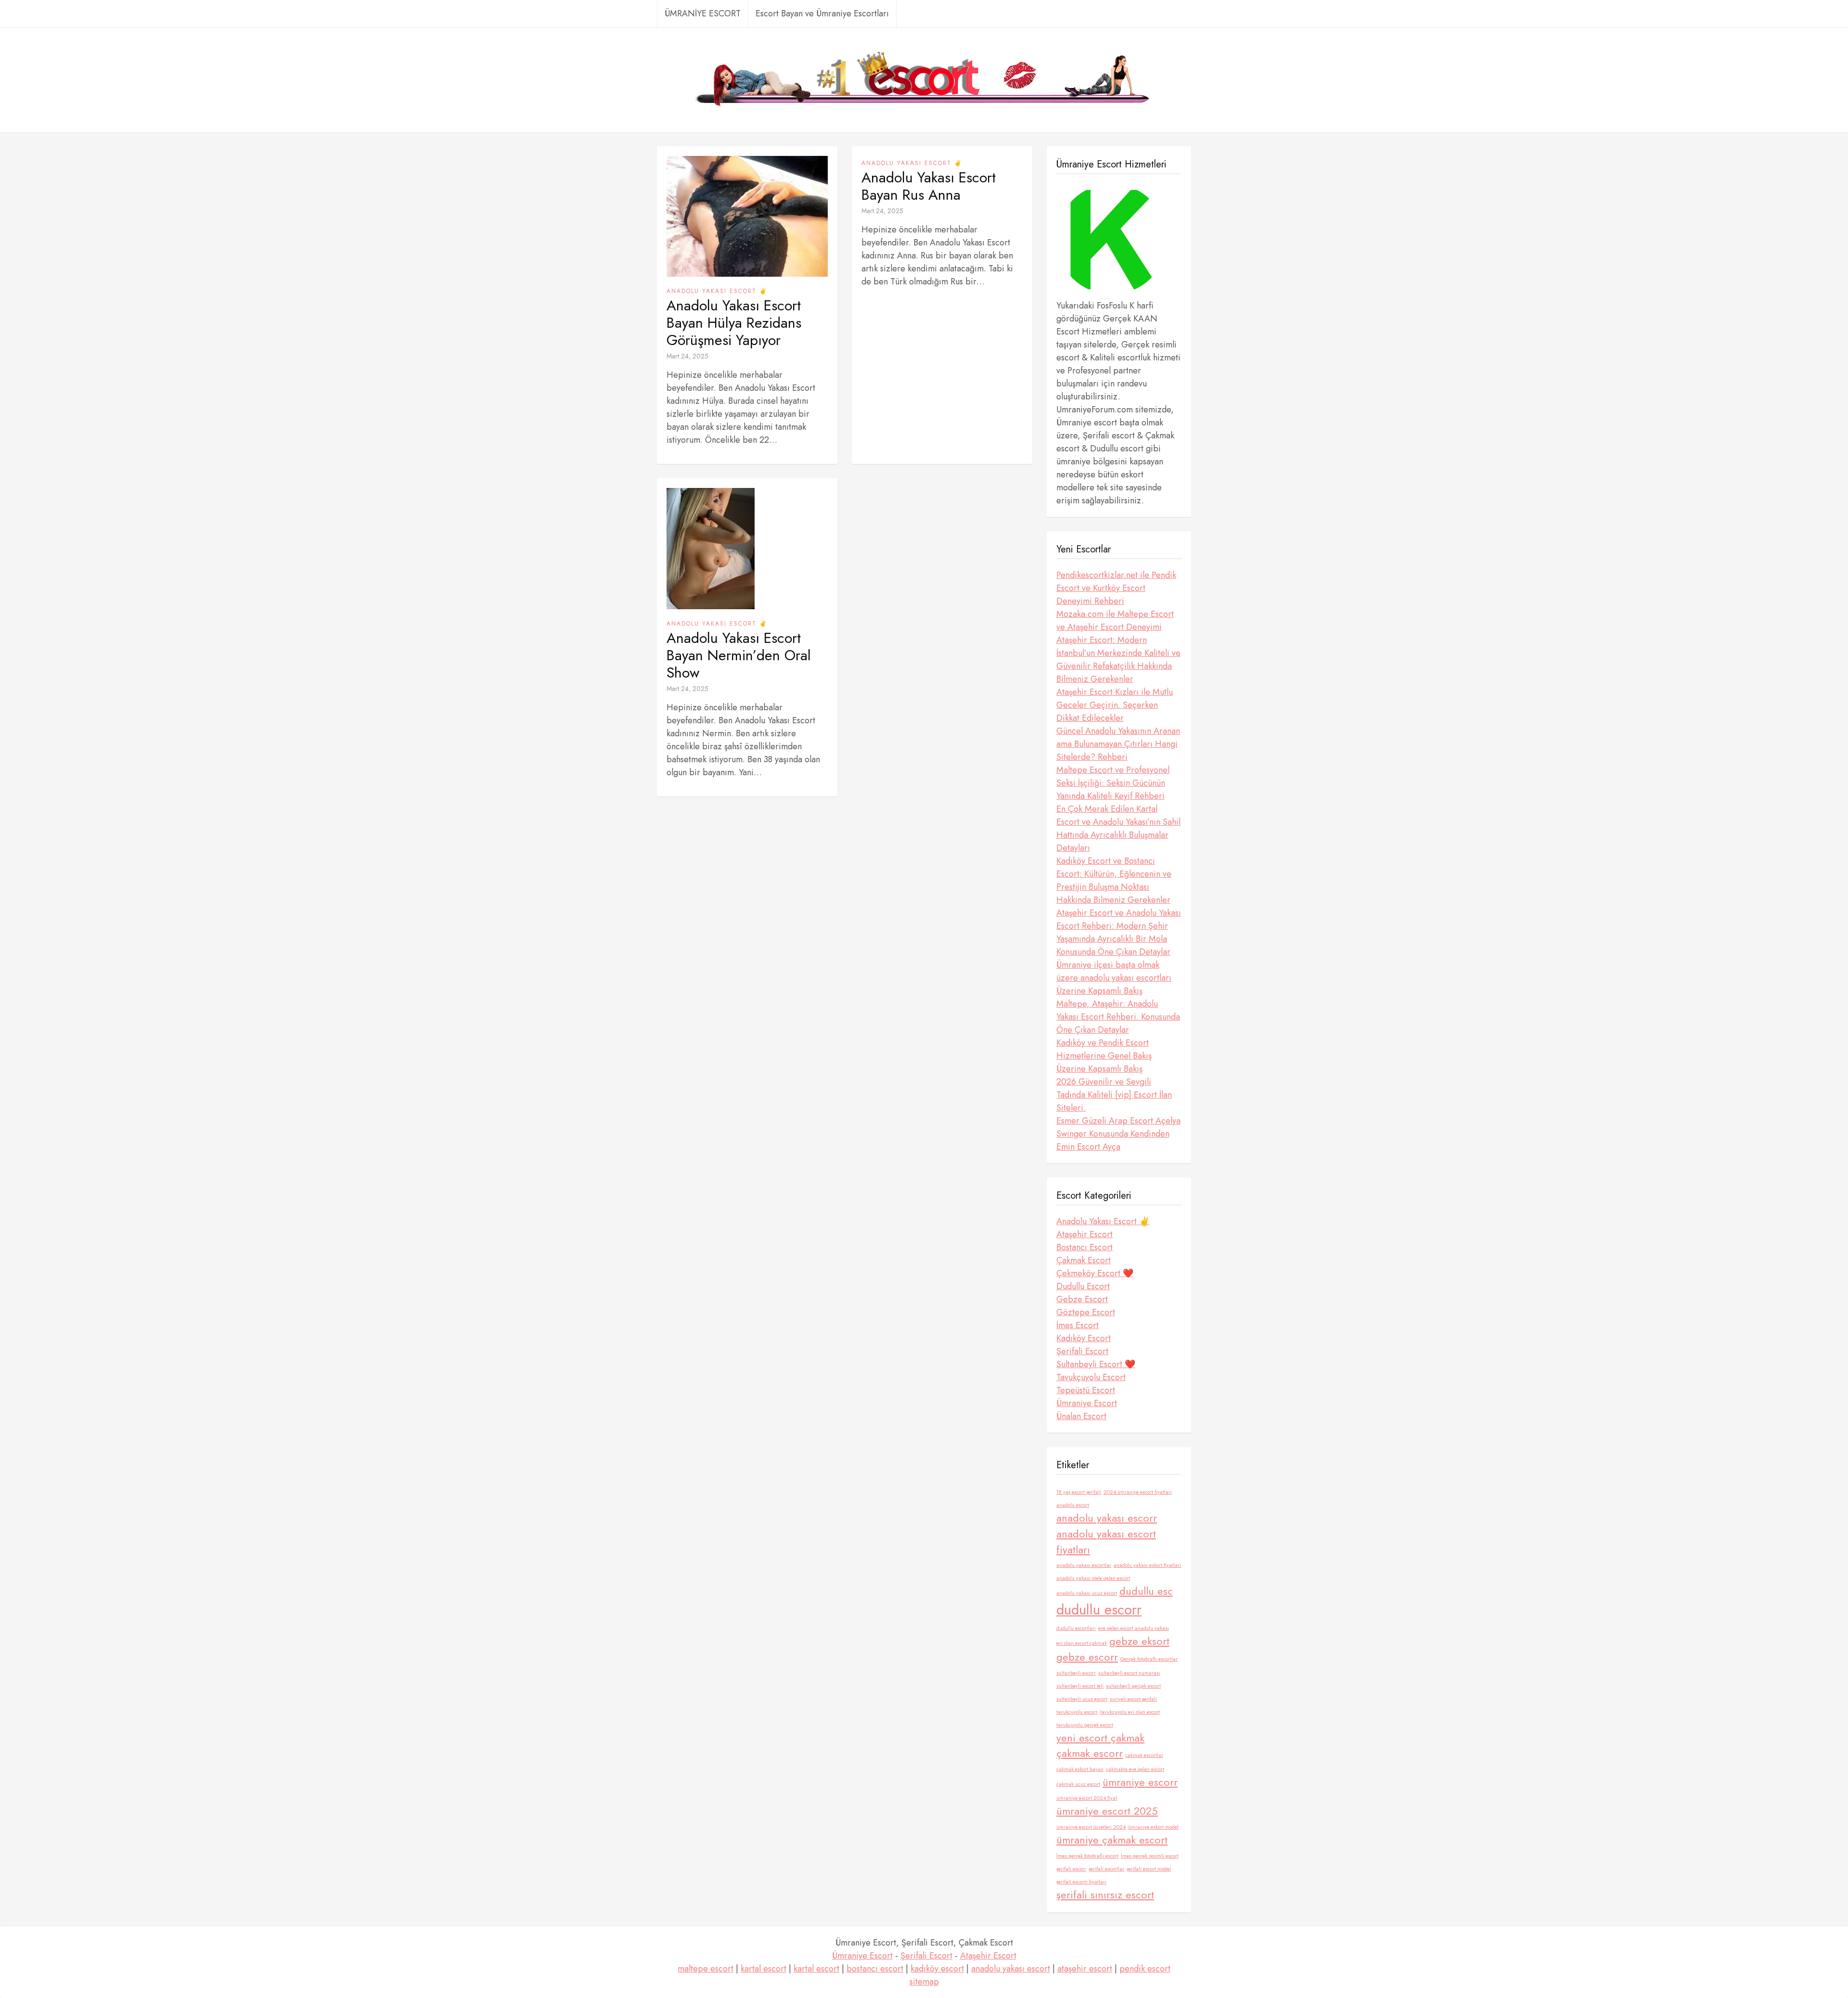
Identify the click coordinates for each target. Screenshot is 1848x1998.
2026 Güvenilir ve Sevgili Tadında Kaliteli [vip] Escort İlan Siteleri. (1114, 1095)
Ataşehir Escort (1084, 1234)
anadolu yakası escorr (1107, 1518)
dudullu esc (1146, 1591)
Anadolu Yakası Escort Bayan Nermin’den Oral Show (739, 655)
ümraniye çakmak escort (1112, 1840)
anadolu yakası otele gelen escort (1093, 1578)
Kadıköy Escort (1084, 1338)
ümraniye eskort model (1153, 1827)
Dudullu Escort (1083, 1286)
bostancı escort (875, 1969)
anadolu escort (1073, 1505)
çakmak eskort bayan (1080, 1769)
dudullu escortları (1076, 1628)
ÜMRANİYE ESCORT (703, 13)
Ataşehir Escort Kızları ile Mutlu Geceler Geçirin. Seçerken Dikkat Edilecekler (1115, 705)
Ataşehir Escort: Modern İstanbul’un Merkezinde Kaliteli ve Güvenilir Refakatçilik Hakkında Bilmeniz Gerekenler (1118, 660)
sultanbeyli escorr (1076, 1673)
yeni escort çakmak (1100, 1738)
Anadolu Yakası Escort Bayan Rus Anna (929, 186)
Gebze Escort (1082, 1299)
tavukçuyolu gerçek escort (1085, 1725)
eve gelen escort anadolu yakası (1134, 1628)
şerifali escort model (1149, 1869)
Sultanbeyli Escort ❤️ (1096, 1364)
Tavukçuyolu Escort (1091, 1377)
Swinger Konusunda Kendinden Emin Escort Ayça (1113, 1140)
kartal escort (764, 1969)
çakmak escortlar (1144, 1755)
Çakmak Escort (1084, 1260)
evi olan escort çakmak (1082, 1643)
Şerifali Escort (1082, 1351)
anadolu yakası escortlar (1084, 1565)
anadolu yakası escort (1011, 1969)
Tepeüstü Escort (1086, 1390)
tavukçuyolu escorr (1077, 1712)
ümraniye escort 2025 (1107, 1811)
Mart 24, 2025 (687, 356)
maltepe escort (706, 1969)
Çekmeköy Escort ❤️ (1095, 1273)
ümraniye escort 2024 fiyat (1087, 1798)
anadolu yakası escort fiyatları (1106, 1542)
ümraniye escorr (1140, 1782)
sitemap (924, 1982)
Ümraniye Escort (1087, 1403)
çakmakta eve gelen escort (1135, 1769)
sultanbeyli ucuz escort (1082, 1699)
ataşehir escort (1085, 1969)
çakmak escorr (1090, 1753)
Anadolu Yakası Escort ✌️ (717, 291)
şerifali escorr (1071, 1869)
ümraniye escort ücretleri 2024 (1091, 1827)
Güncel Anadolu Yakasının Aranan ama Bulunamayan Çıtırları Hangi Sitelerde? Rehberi (1118, 744)
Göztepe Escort (1086, 1312)
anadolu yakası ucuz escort (1087, 1593)
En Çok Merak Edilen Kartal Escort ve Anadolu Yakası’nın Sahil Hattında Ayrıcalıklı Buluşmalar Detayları (1118, 828)
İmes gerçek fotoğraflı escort (1087, 1856)
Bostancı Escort (1084, 1247)
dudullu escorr (1099, 1610)
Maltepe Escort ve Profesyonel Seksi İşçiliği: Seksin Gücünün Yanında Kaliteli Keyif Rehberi (1113, 783)
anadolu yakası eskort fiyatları (1147, 1565)
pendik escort (1145, 1969)
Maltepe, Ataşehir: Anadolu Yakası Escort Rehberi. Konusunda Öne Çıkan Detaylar (1118, 1017)
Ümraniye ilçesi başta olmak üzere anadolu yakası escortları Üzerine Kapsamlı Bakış (1114, 978)
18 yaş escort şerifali (1079, 1492)
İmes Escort (1078, 1325)
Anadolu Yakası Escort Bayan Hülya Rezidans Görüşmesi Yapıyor (734, 323)
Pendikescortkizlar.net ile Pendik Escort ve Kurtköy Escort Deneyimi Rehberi (1116, 588)
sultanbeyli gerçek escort (1133, 1686)
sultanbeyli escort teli (1080, 1686)
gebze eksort (1139, 1641)
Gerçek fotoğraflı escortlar (1149, 1659)
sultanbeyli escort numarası (1129, 1673)
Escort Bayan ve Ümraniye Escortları (822, 13)
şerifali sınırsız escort (1105, 1895)
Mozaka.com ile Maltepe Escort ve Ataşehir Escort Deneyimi (1115, 621)
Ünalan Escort (1081, 1416)
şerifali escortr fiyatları (1081, 1882)
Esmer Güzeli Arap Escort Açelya (1118, 1121)
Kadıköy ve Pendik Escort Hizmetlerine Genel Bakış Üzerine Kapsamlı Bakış (1104, 1056)
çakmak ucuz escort (1078, 1784)
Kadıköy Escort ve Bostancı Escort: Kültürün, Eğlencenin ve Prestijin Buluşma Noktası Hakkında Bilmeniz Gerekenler (1114, 880)
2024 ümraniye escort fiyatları (1138, 1492)
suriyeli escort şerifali (1133, 1699)
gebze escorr (1087, 1657)
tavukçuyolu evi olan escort (1130, 1712)
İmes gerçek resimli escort (1150, 1856)
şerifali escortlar (1106, 1869)
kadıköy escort (937, 1969)
